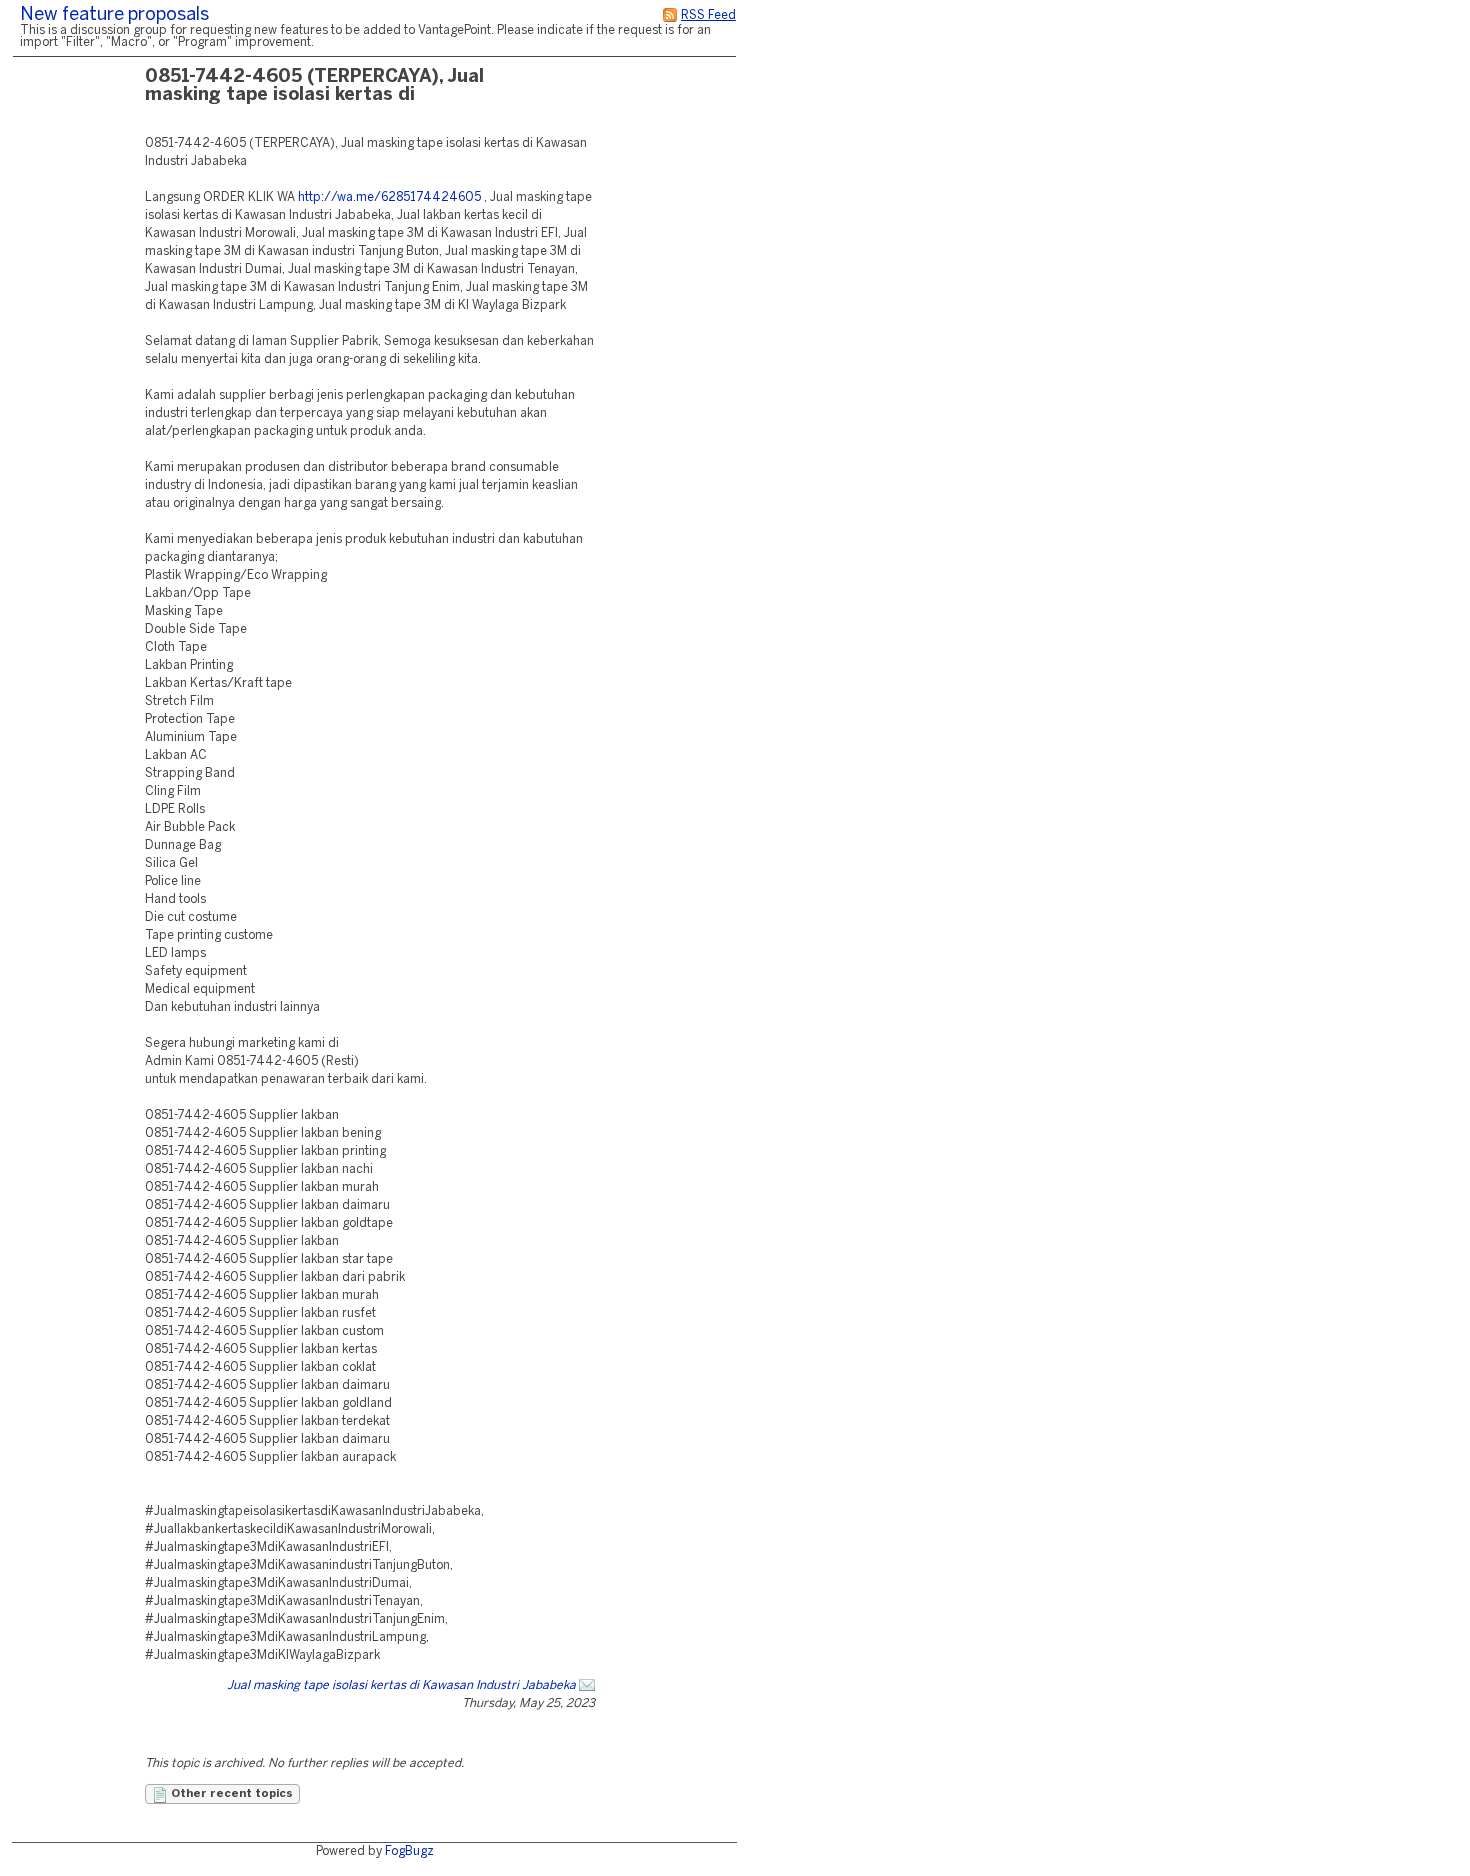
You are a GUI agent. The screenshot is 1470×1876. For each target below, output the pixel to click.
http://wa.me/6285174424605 (389, 197)
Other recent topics (230, 1794)
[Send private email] (587, 1685)
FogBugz (409, 1851)
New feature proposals (114, 15)
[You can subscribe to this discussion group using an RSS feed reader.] (670, 15)
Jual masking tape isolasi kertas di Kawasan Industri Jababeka (401, 1685)
